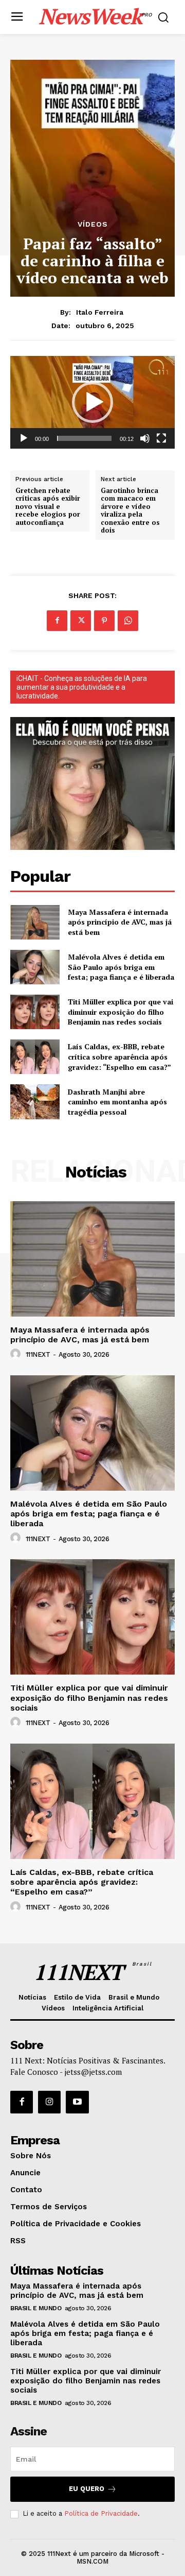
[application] (92, 402)
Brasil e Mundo (36, 2308)
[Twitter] (81, 621)
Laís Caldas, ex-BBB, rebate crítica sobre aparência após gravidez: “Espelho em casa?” (119, 1056)
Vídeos (93, 224)
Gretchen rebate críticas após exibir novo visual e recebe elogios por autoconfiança (48, 507)
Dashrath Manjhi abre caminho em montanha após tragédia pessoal (117, 1102)
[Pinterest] (104, 621)
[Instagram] (49, 2102)
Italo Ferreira (100, 312)
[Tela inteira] (161, 438)
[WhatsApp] (128, 621)
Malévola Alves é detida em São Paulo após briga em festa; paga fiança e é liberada (121, 967)
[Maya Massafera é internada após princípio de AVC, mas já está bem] (35, 922)
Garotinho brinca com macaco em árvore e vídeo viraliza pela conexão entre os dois (130, 511)
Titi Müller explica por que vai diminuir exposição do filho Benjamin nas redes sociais (121, 1012)
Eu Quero (87, 2489)
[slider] (84, 438)
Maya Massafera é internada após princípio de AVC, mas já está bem (120, 922)
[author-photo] (17, 1354)
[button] (92, 402)
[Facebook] (57, 621)
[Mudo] (145, 438)
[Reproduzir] (24, 438)
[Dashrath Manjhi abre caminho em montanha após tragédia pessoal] (35, 1102)
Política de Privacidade (101, 2513)
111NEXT (38, 1354)
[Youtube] (77, 2102)
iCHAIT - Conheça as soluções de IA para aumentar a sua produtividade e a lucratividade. (82, 687)
